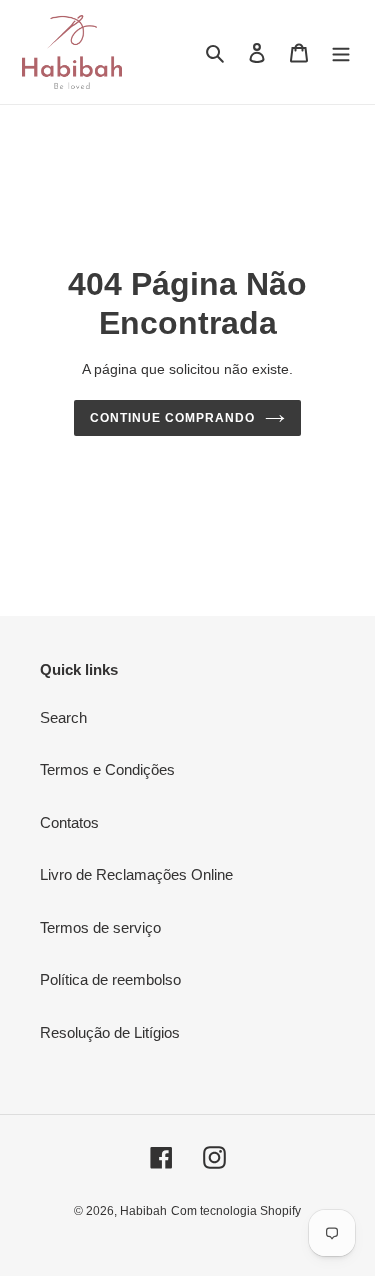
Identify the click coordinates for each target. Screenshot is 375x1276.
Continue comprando (172, 418)
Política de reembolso (110, 979)
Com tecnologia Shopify (236, 1211)
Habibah (143, 1211)
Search (63, 717)
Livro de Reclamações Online (136, 874)
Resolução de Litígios (110, 1032)
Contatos (69, 822)
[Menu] (341, 52)
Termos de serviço (100, 927)
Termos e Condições (107, 769)
